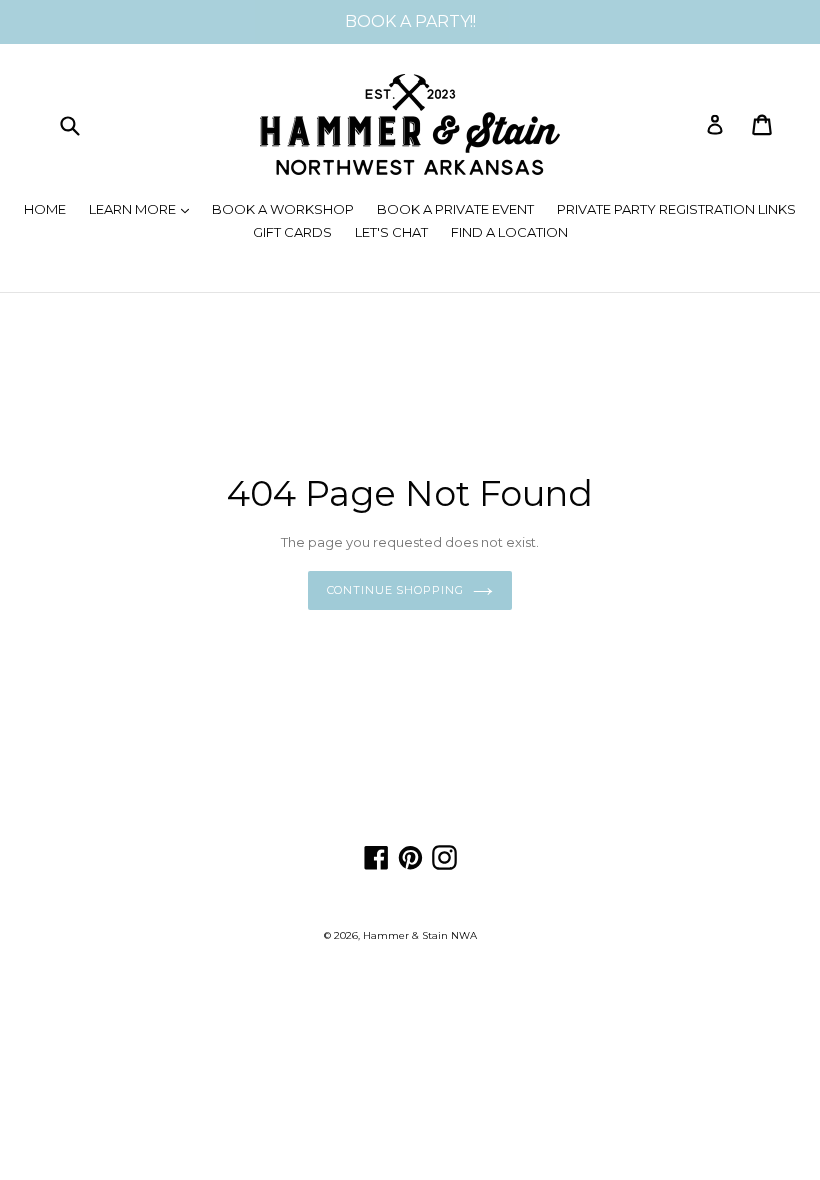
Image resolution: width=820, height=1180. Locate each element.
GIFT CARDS (292, 232)
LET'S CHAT (391, 232)
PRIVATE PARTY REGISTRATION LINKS (676, 209)
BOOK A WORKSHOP (283, 209)
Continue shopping (395, 590)
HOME (45, 209)
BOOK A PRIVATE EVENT (455, 209)
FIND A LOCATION (509, 232)
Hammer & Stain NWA (420, 935)
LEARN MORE (144, 208)
